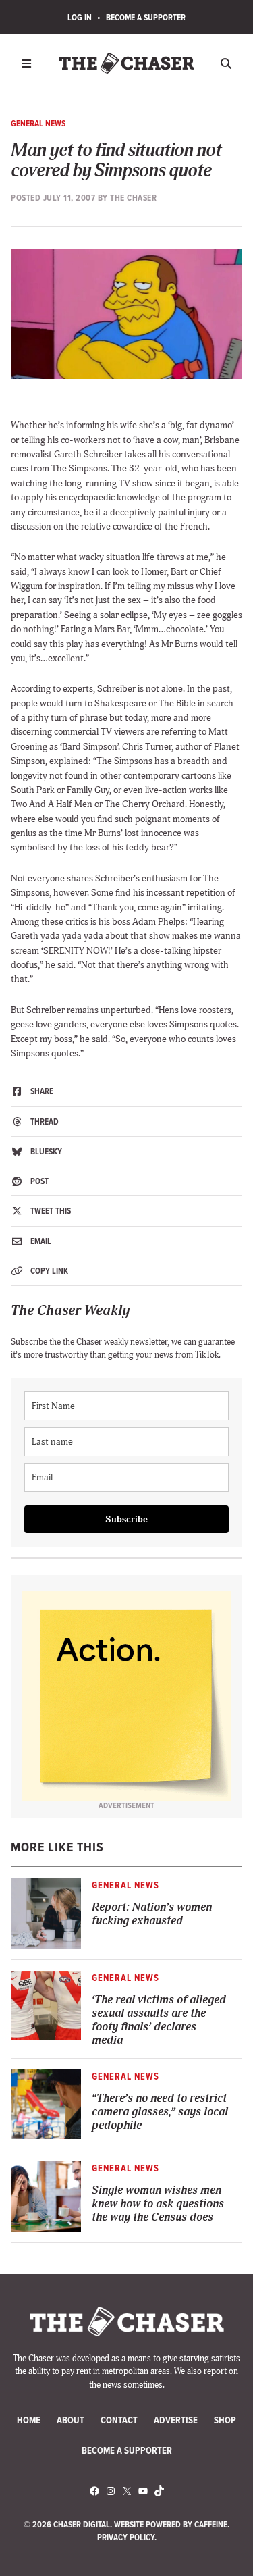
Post (38, 1181)
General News (38, 123)
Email (40, 1241)
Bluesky (45, 1151)
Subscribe (126, 1519)
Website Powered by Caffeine (171, 2524)
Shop (225, 2420)
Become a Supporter (146, 17)
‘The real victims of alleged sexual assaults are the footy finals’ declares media (159, 2020)
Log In (80, 17)
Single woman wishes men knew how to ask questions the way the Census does (158, 2204)
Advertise (176, 2420)
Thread (44, 1122)
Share (41, 1091)
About (71, 2420)
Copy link (48, 1271)
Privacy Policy (126, 2537)
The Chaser (133, 198)
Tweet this (50, 1211)
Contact (119, 2420)
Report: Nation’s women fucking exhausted (152, 1914)
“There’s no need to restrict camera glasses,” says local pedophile (160, 2112)
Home (29, 2420)
